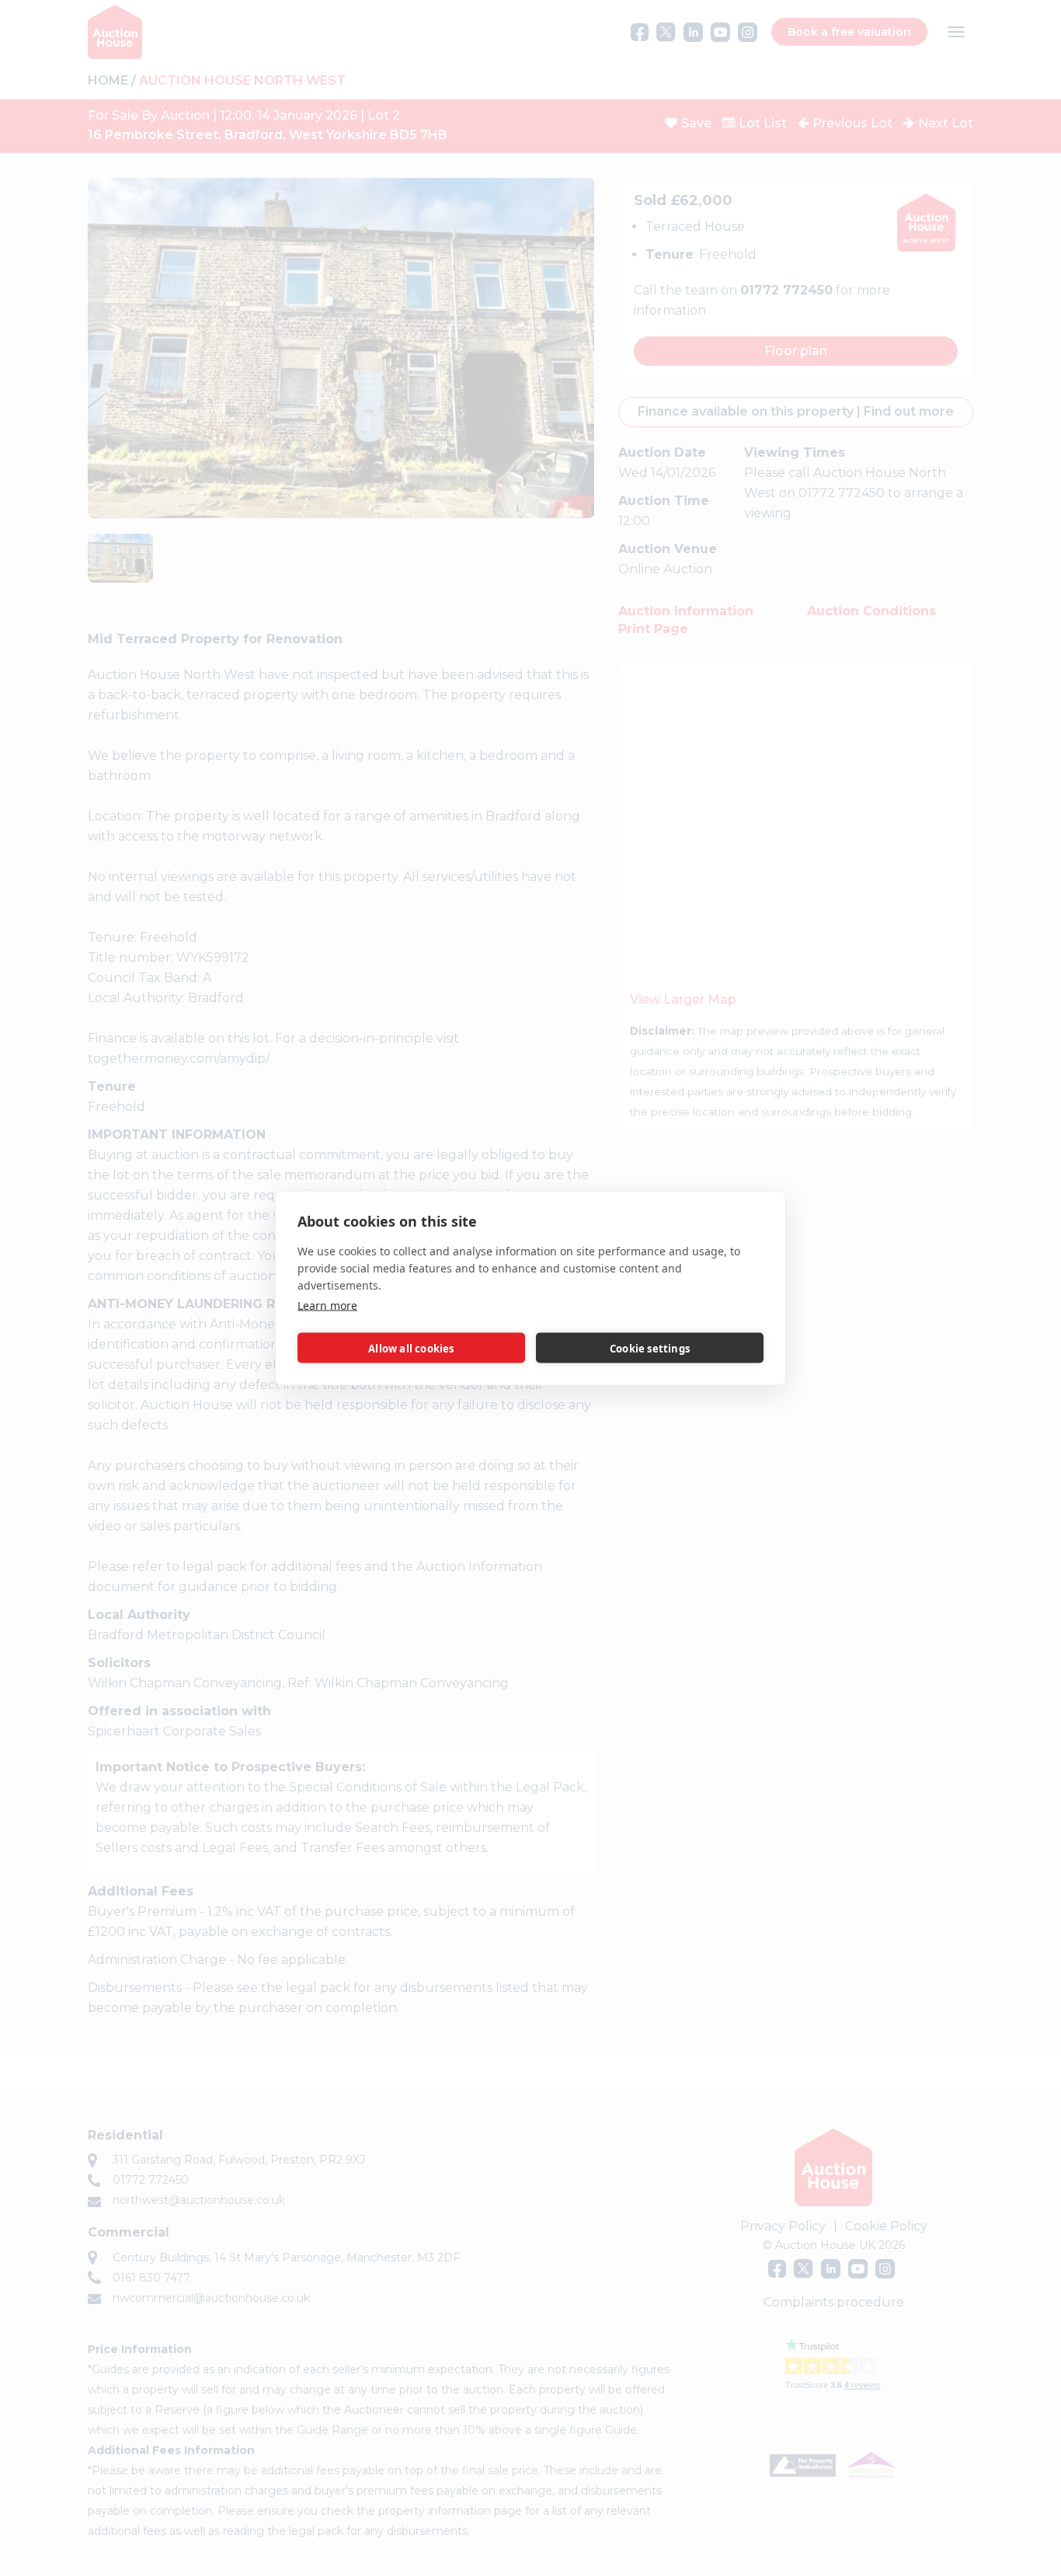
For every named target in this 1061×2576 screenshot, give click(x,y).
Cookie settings (650, 1348)
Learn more (327, 1305)
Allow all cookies (411, 1348)
